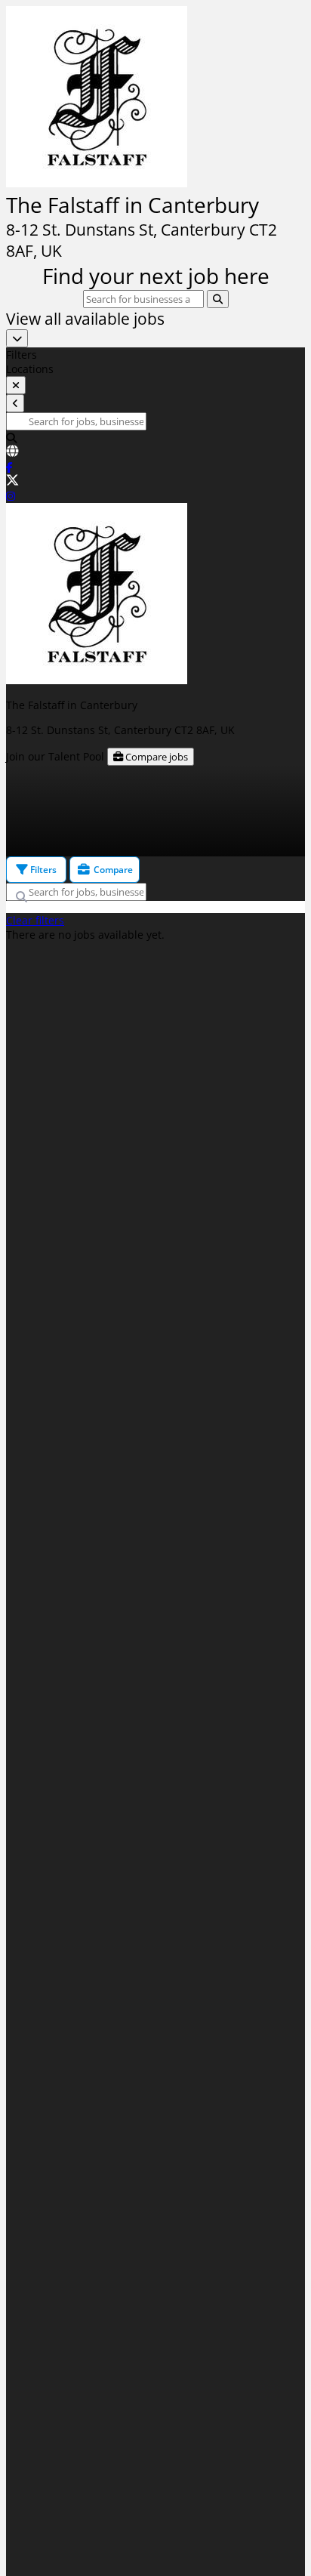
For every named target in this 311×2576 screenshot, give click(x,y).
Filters (42, 870)
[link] (155, 452)
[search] (218, 299)
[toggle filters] (16, 385)
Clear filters (35, 920)
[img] (155, 177)
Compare (112, 870)
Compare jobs (155, 757)
